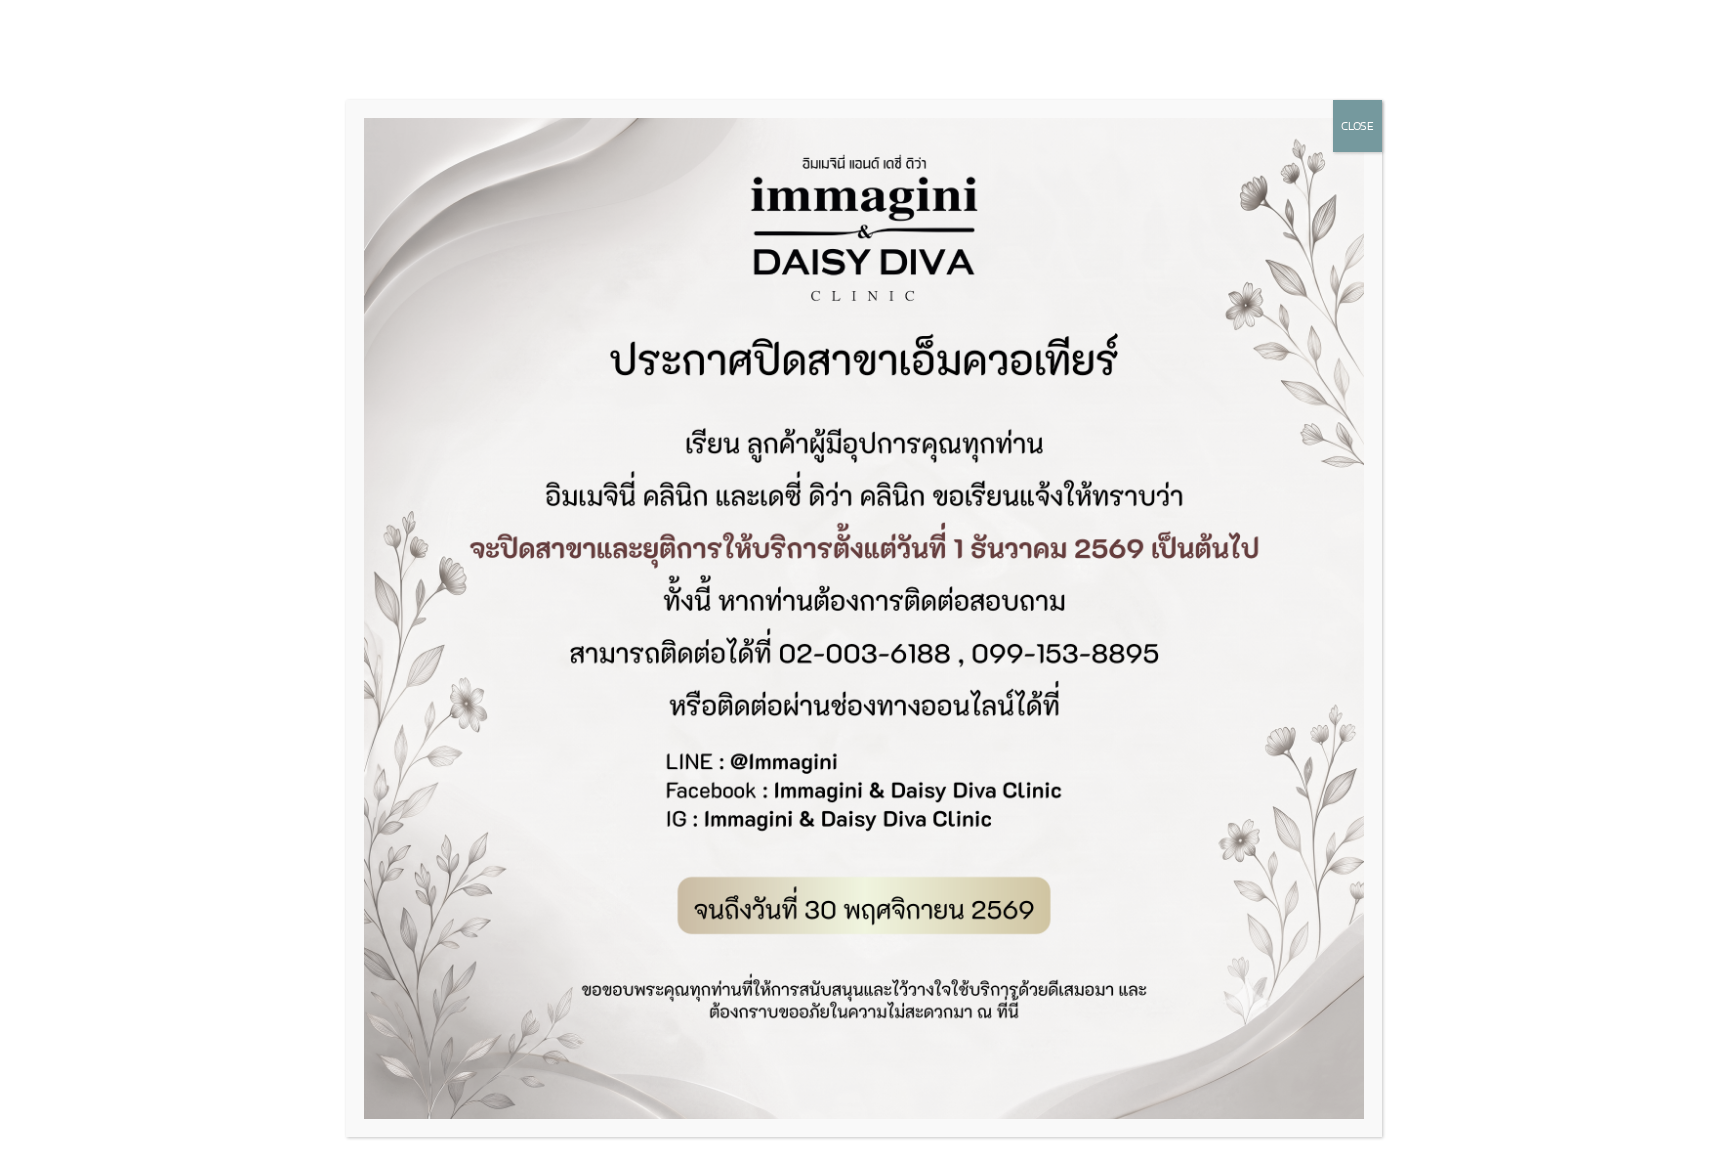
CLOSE (1357, 126)
